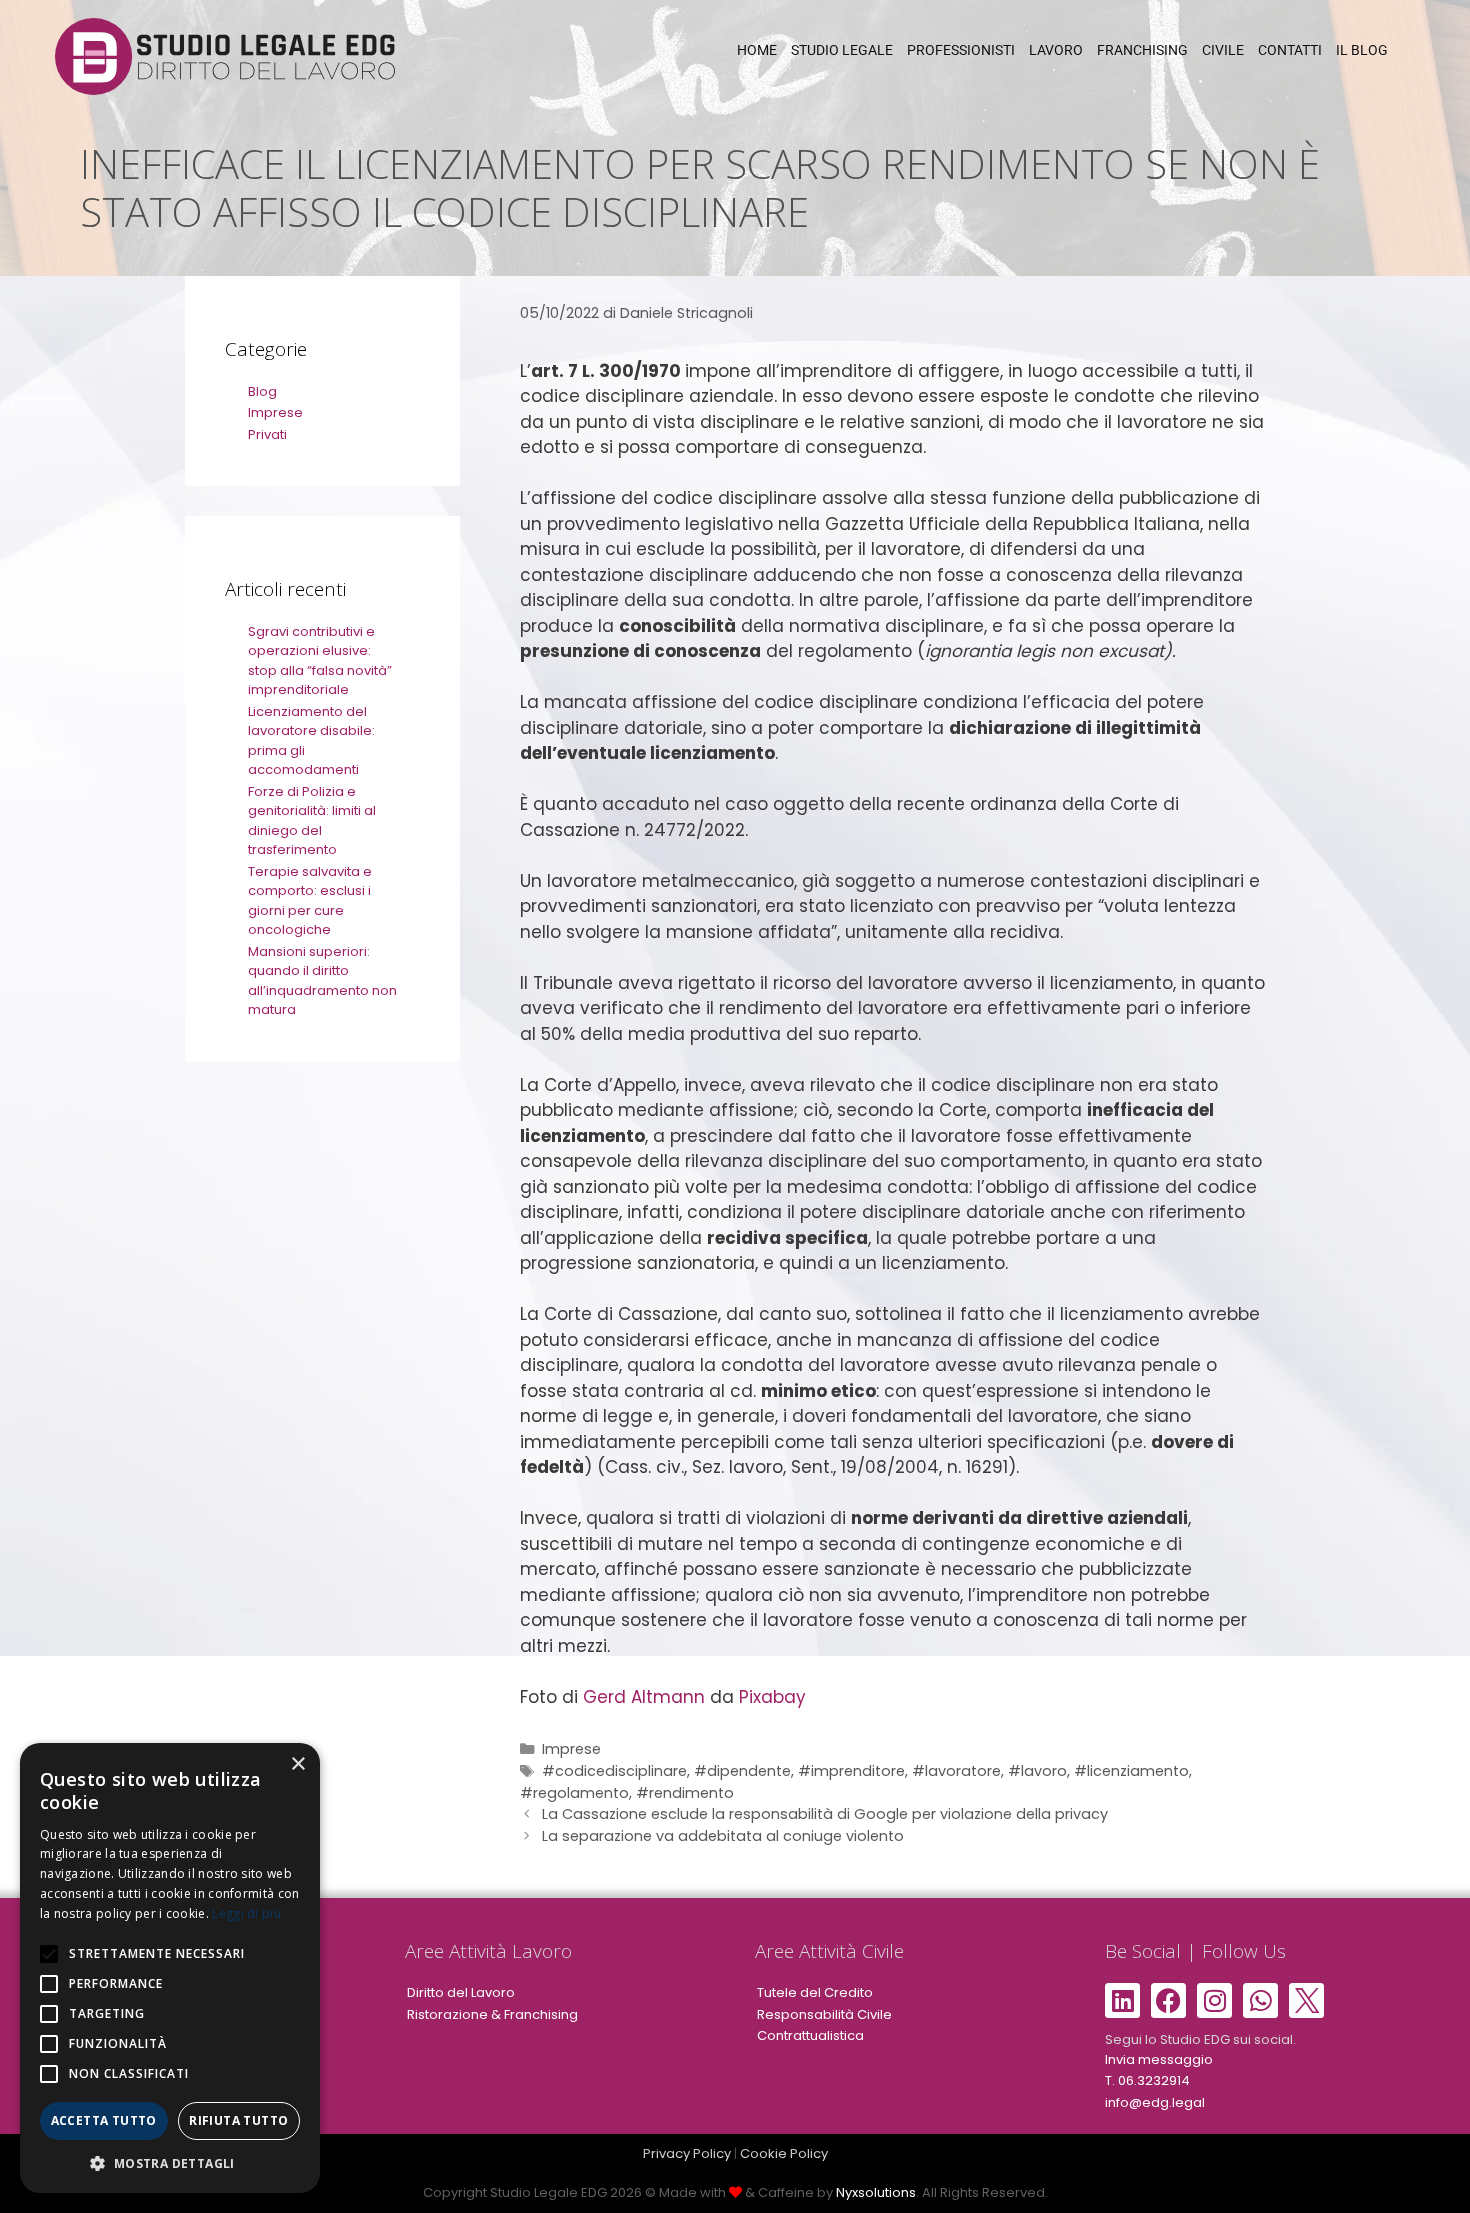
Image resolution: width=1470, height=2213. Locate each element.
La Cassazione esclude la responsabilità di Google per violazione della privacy (825, 1814)
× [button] (297, 1764)
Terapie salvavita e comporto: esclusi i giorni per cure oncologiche (310, 901)
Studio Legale (842, 50)
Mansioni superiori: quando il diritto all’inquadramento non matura (322, 981)
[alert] (170, 1968)
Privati (267, 434)
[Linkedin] (1122, 2000)
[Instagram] (1214, 2000)
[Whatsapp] (1260, 2000)
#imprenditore (851, 1771)
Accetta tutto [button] (104, 2120)
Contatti (1290, 50)
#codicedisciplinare (614, 1771)
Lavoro (1056, 50)
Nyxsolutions (876, 2192)
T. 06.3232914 (1147, 2080)
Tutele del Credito (815, 1992)
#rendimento (685, 1793)
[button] (170, 2163)
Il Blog (1362, 50)
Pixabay (772, 1697)
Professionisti (961, 50)
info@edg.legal (1155, 2102)
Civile (1223, 50)
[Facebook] (1168, 2000)
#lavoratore (956, 1771)
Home (757, 50)
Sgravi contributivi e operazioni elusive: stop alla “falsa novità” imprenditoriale (320, 661)
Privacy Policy (687, 2153)
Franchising (1142, 50)
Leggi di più (246, 1913)
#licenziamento (1131, 1771)
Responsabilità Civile (824, 2014)
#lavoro (1037, 1771)
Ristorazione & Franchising (492, 2014)
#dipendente (742, 1771)
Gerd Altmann (644, 1697)
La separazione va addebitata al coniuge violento (723, 1836)
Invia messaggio (1159, 2059)
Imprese (571, 1749)
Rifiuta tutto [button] (238, 2120)
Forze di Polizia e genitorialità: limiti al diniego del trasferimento (312, 821)
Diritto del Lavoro (461, 1992)
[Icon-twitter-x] (1306, 2000)
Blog (262, 391)
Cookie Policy (784, 2153)
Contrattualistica (810, 2035)
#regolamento (574, 1793)
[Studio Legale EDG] (225, 55)
